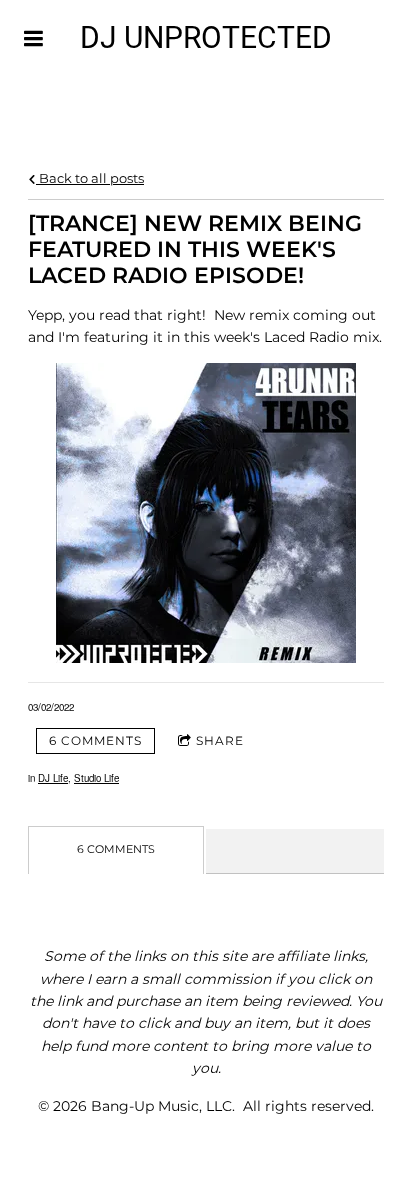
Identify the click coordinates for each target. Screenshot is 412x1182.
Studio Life (96, 778)
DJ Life (53, 778)
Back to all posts (90, 178)
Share (220, 740)
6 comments (95, 740)
